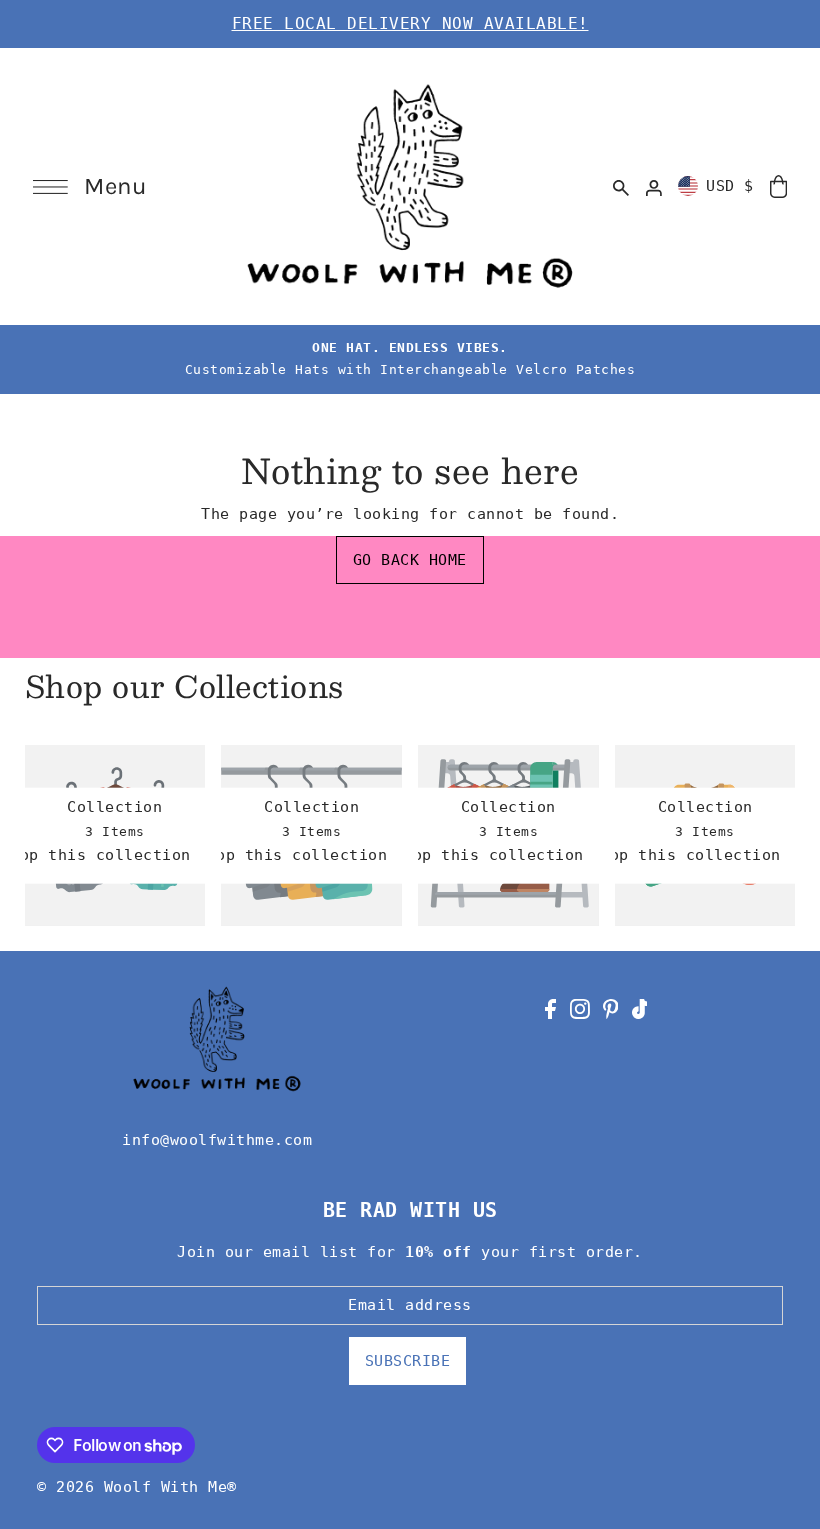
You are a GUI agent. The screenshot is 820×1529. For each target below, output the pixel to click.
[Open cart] (779, 186)
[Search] (621, 186)
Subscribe (408, 1361)
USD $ (730, 186)
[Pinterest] (611, 1008)
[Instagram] (580, 1008)
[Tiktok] (640, 1008)
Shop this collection (101, 856)
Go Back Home (410, 560)
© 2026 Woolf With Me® (137, 1487)
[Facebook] (550, 1008)
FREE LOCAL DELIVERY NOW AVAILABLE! (410, 23)
